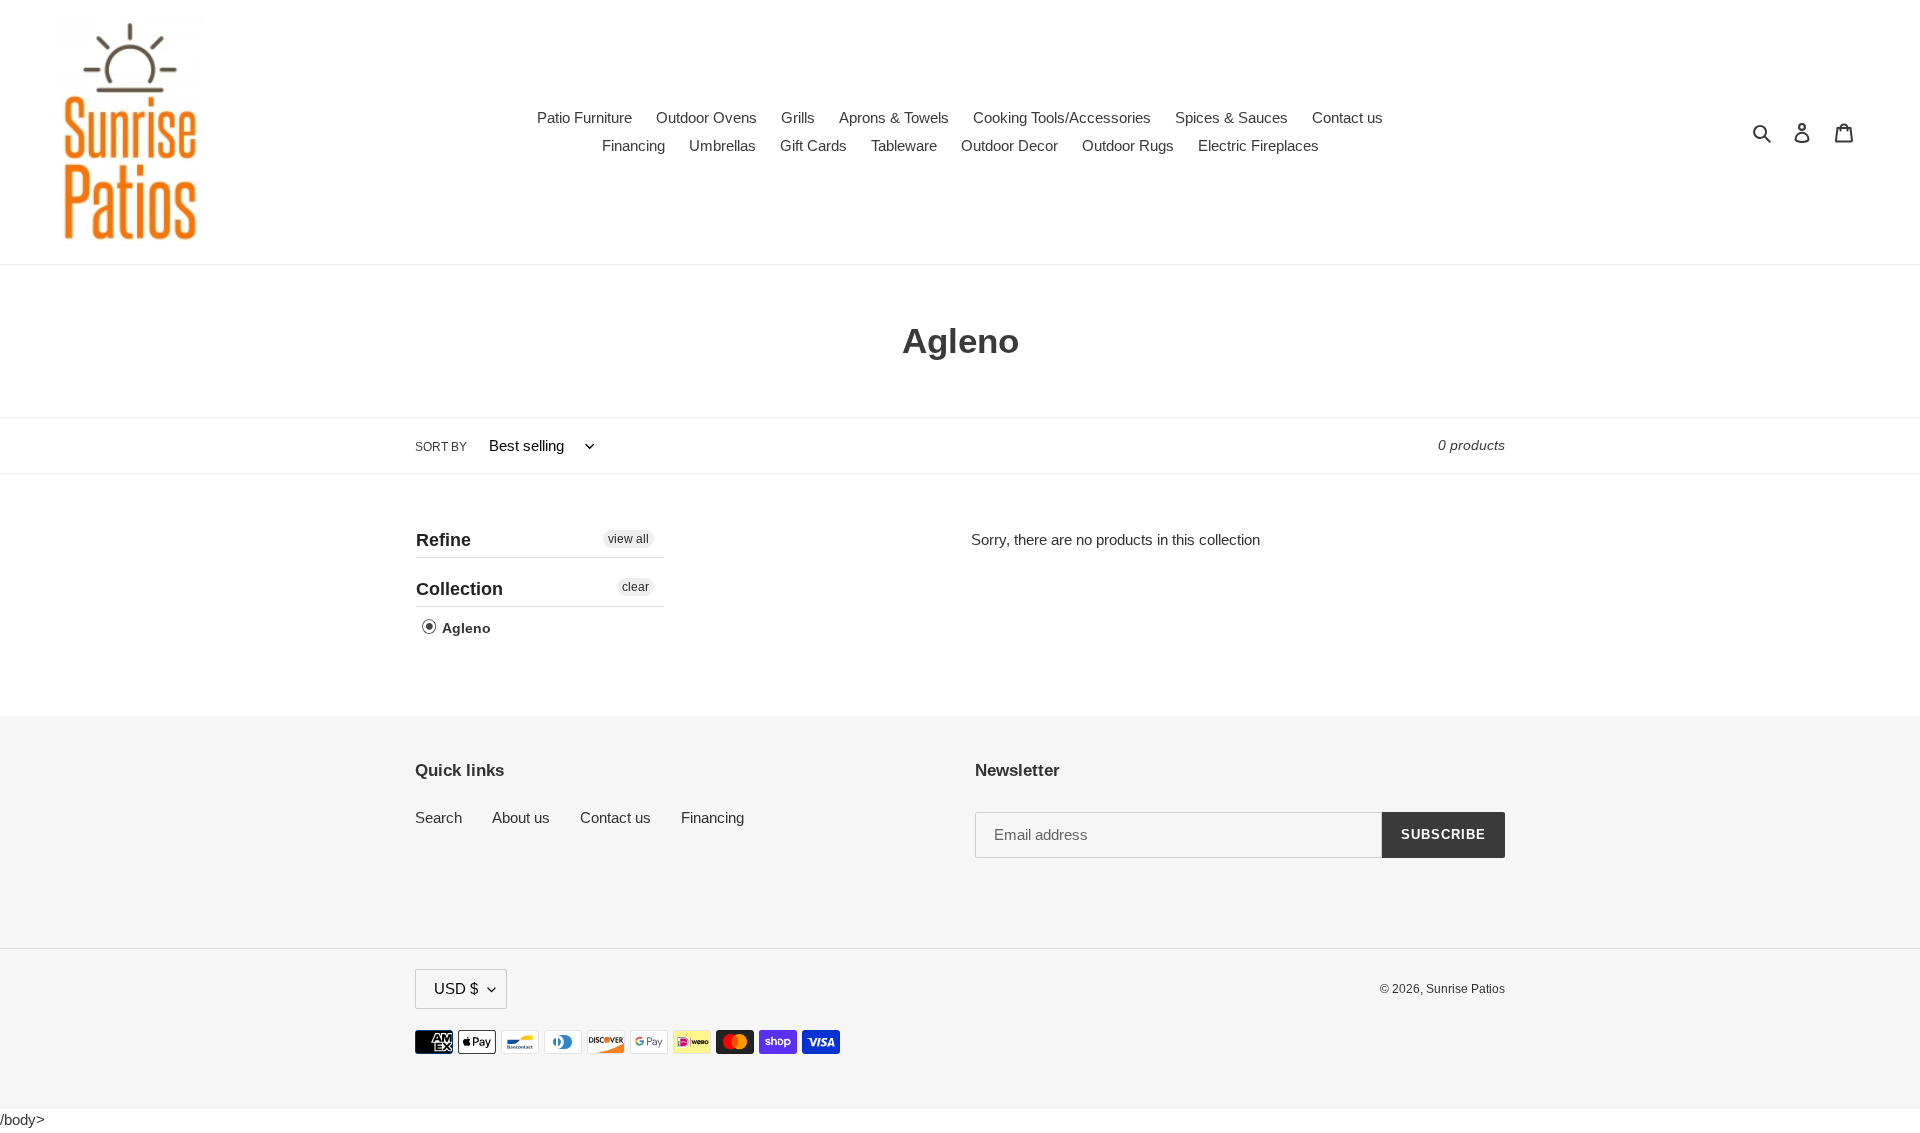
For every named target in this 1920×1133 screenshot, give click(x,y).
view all (628, 539)
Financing (712, 817)
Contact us (615, 817)
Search (438, 817)
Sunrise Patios (1465, 989)
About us (521, 817)
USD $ (456, 988)
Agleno (465, 628)
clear (635, 587)
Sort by (441, 447)
